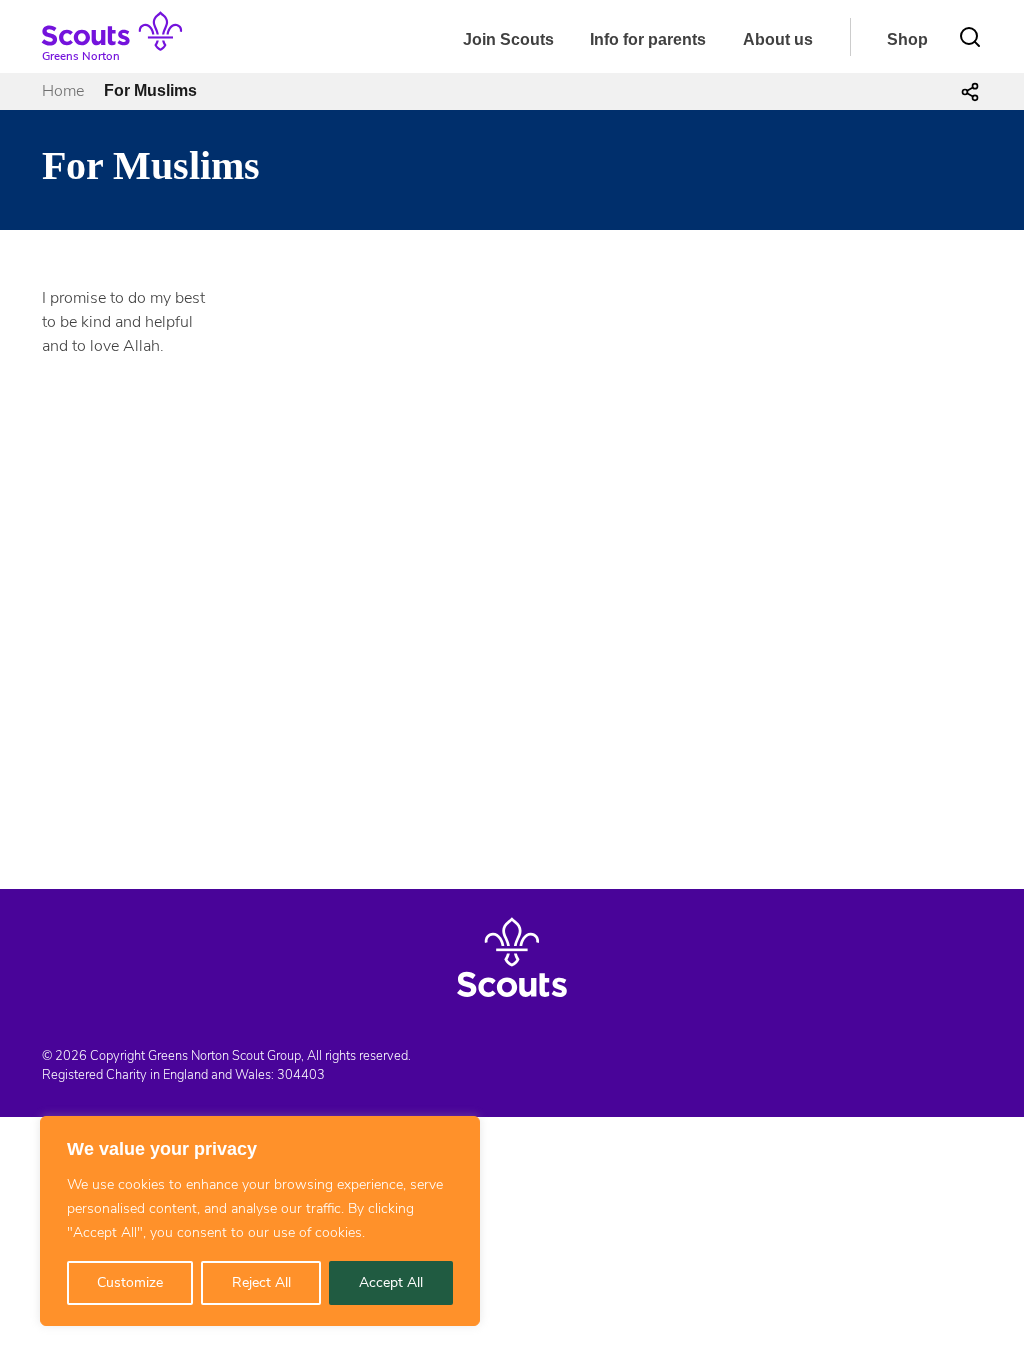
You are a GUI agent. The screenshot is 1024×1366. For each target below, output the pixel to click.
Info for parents (648, 39)
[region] (260, 1221)
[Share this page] (970, 91)
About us (778, 39)
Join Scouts (508, 39)
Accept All (391, 1282)
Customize (130, 1282)
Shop (907, 39)
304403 (301, 1075)
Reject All (261, 1282)
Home (63, 91)
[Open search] (970, 37)
